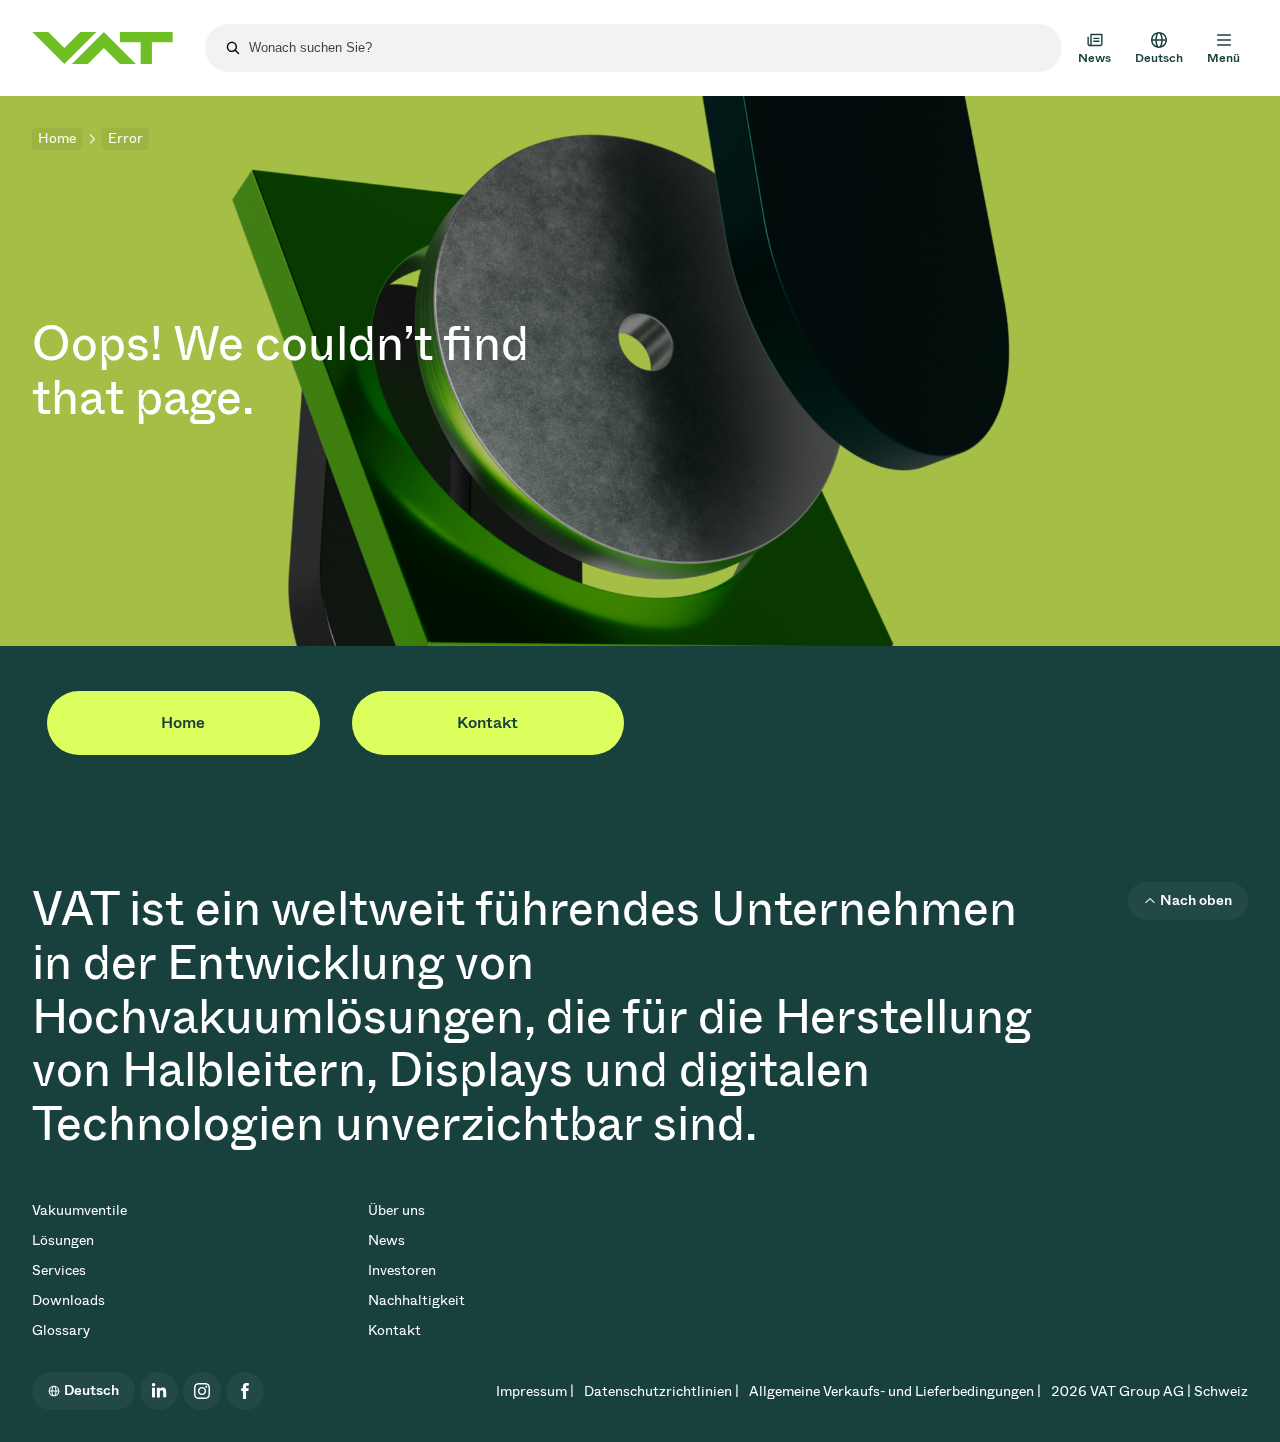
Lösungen (63, 1240)
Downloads (68, 1300)
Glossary (61, 1330)
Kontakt (487, 722)
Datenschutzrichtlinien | (661, 1391)
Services (59, 1270)
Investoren (402, 1270)
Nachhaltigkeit (416, 1300)
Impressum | (535, 1391)
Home (57, 138)
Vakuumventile (79, 1210)
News (386, 1240)
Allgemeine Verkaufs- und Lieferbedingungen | (895, 1391)
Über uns (396, 1210)
